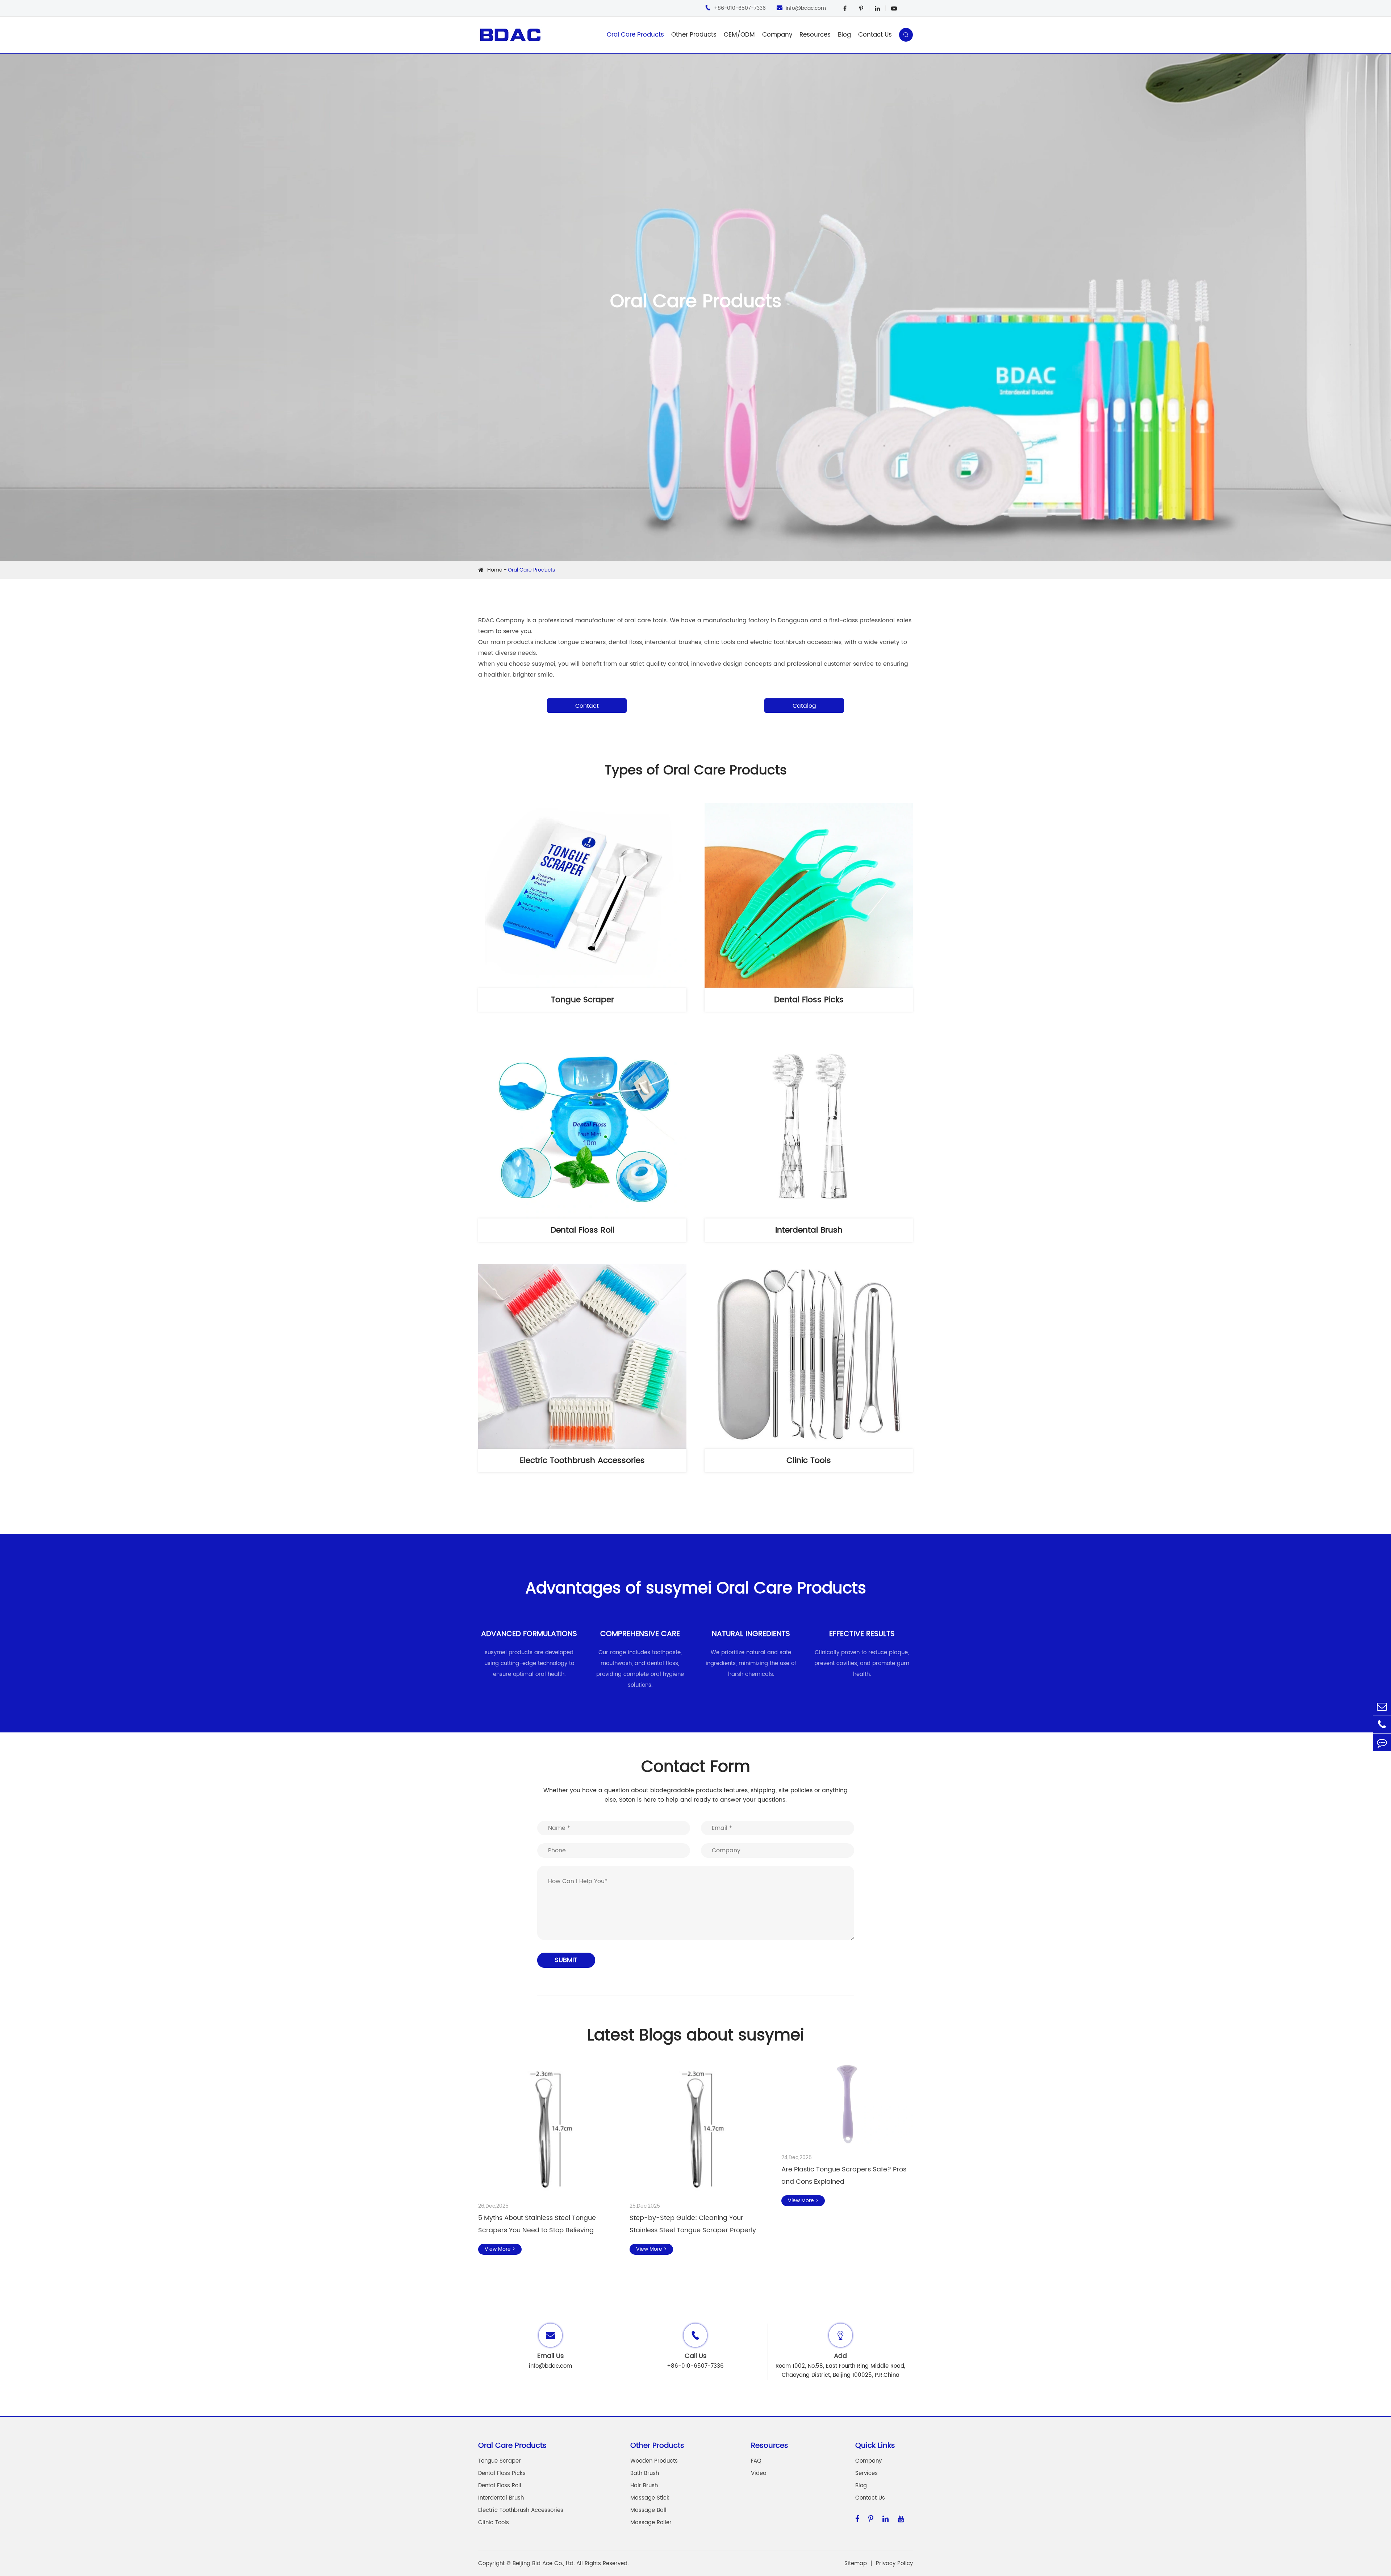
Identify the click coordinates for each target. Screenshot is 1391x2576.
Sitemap (856, 2564)
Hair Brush (644, 2486)
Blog (844, 35)
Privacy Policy (894, 2564)
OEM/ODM (739, 35)
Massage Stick (650, 2498)
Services (866, 2473)
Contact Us (875, 35)
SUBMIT (566, 1960)
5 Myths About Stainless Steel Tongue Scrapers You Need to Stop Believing (537, 2224)
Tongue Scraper (582, 1000)
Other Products (694, 35)
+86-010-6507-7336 (735, 8)
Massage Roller (651, 2523)
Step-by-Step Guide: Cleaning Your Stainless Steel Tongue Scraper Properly (693, 2224)
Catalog (804, 706)
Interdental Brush (809, 1230)
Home (495, 570)
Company (777, 35)
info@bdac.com (801, 8)
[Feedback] (1382, 1742)
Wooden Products (654, 2461)
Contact (587, 706)
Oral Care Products (635, 35)
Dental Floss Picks (809, 1000)
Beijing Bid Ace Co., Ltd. (544, 2564)
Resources (815, 35)
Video (759, 2473)
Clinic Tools (809, 1461)
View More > (500, 2249)
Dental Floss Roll (582, 1230)
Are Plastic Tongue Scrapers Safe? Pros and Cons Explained (844, 2176)
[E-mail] (1382, 1706)
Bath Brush (645, 2473)
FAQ (756, 2461)
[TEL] (1382, 1724)
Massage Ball (648, 2510)
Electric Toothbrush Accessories (582, 1461)
